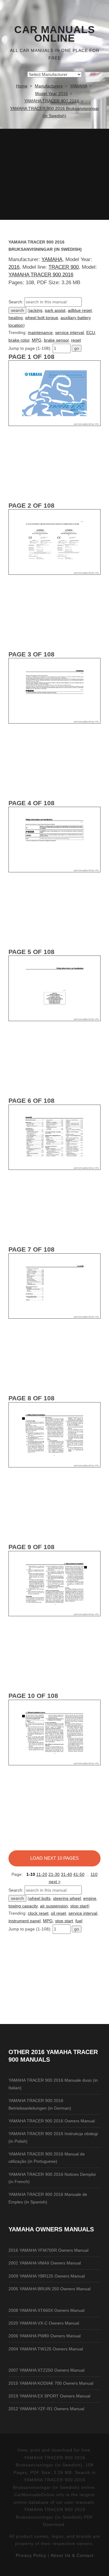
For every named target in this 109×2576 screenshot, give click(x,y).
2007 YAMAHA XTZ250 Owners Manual (46, 2370)
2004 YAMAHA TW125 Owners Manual (46, 2349)
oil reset (58, 1913)
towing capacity (23, 1906)
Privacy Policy (31, 2555)
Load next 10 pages (54, 1858)
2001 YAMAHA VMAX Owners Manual (45, 2263)
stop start (79, 1906)
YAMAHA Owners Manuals (51, 2229)
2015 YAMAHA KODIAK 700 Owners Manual (51, 2383)
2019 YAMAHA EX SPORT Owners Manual (49, 2396)
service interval (69, 332)
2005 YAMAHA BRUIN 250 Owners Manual (50, 2289)
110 (94, 1874)
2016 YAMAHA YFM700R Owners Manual (48, 2250)
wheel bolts (40, 1898)
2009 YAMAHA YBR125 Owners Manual (47, 2276)
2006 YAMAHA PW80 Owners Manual (45, 2336)
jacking (36, 310)
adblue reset (80, 310)
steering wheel (67, 1898)
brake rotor (19, 340)
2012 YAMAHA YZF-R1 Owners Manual (46, 2409)
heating (16, 318)
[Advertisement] (54, 174)
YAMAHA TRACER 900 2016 (41, 275)
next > (55, 1882)
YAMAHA (52, 259)
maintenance (40, 332)
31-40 (66, 1874)
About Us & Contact (72, 2555)
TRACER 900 (64, 267)
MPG (37, 340)
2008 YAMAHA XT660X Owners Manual (46, 2310)
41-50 (79, 1874)
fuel (79, 1921)
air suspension (54, 1906)
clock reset (38, 1913)
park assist (55, 310)
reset (76, 340)
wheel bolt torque (42, 318)
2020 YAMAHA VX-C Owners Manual (44, 2323)
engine (90, 1898)
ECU (91, 332)
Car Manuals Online (55, 34)
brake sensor (56, 340)
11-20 (42, 1874)
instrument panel (25, 1921)
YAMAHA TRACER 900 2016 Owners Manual (52, 2121)
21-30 (54, 1874)
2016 (14, 267)
